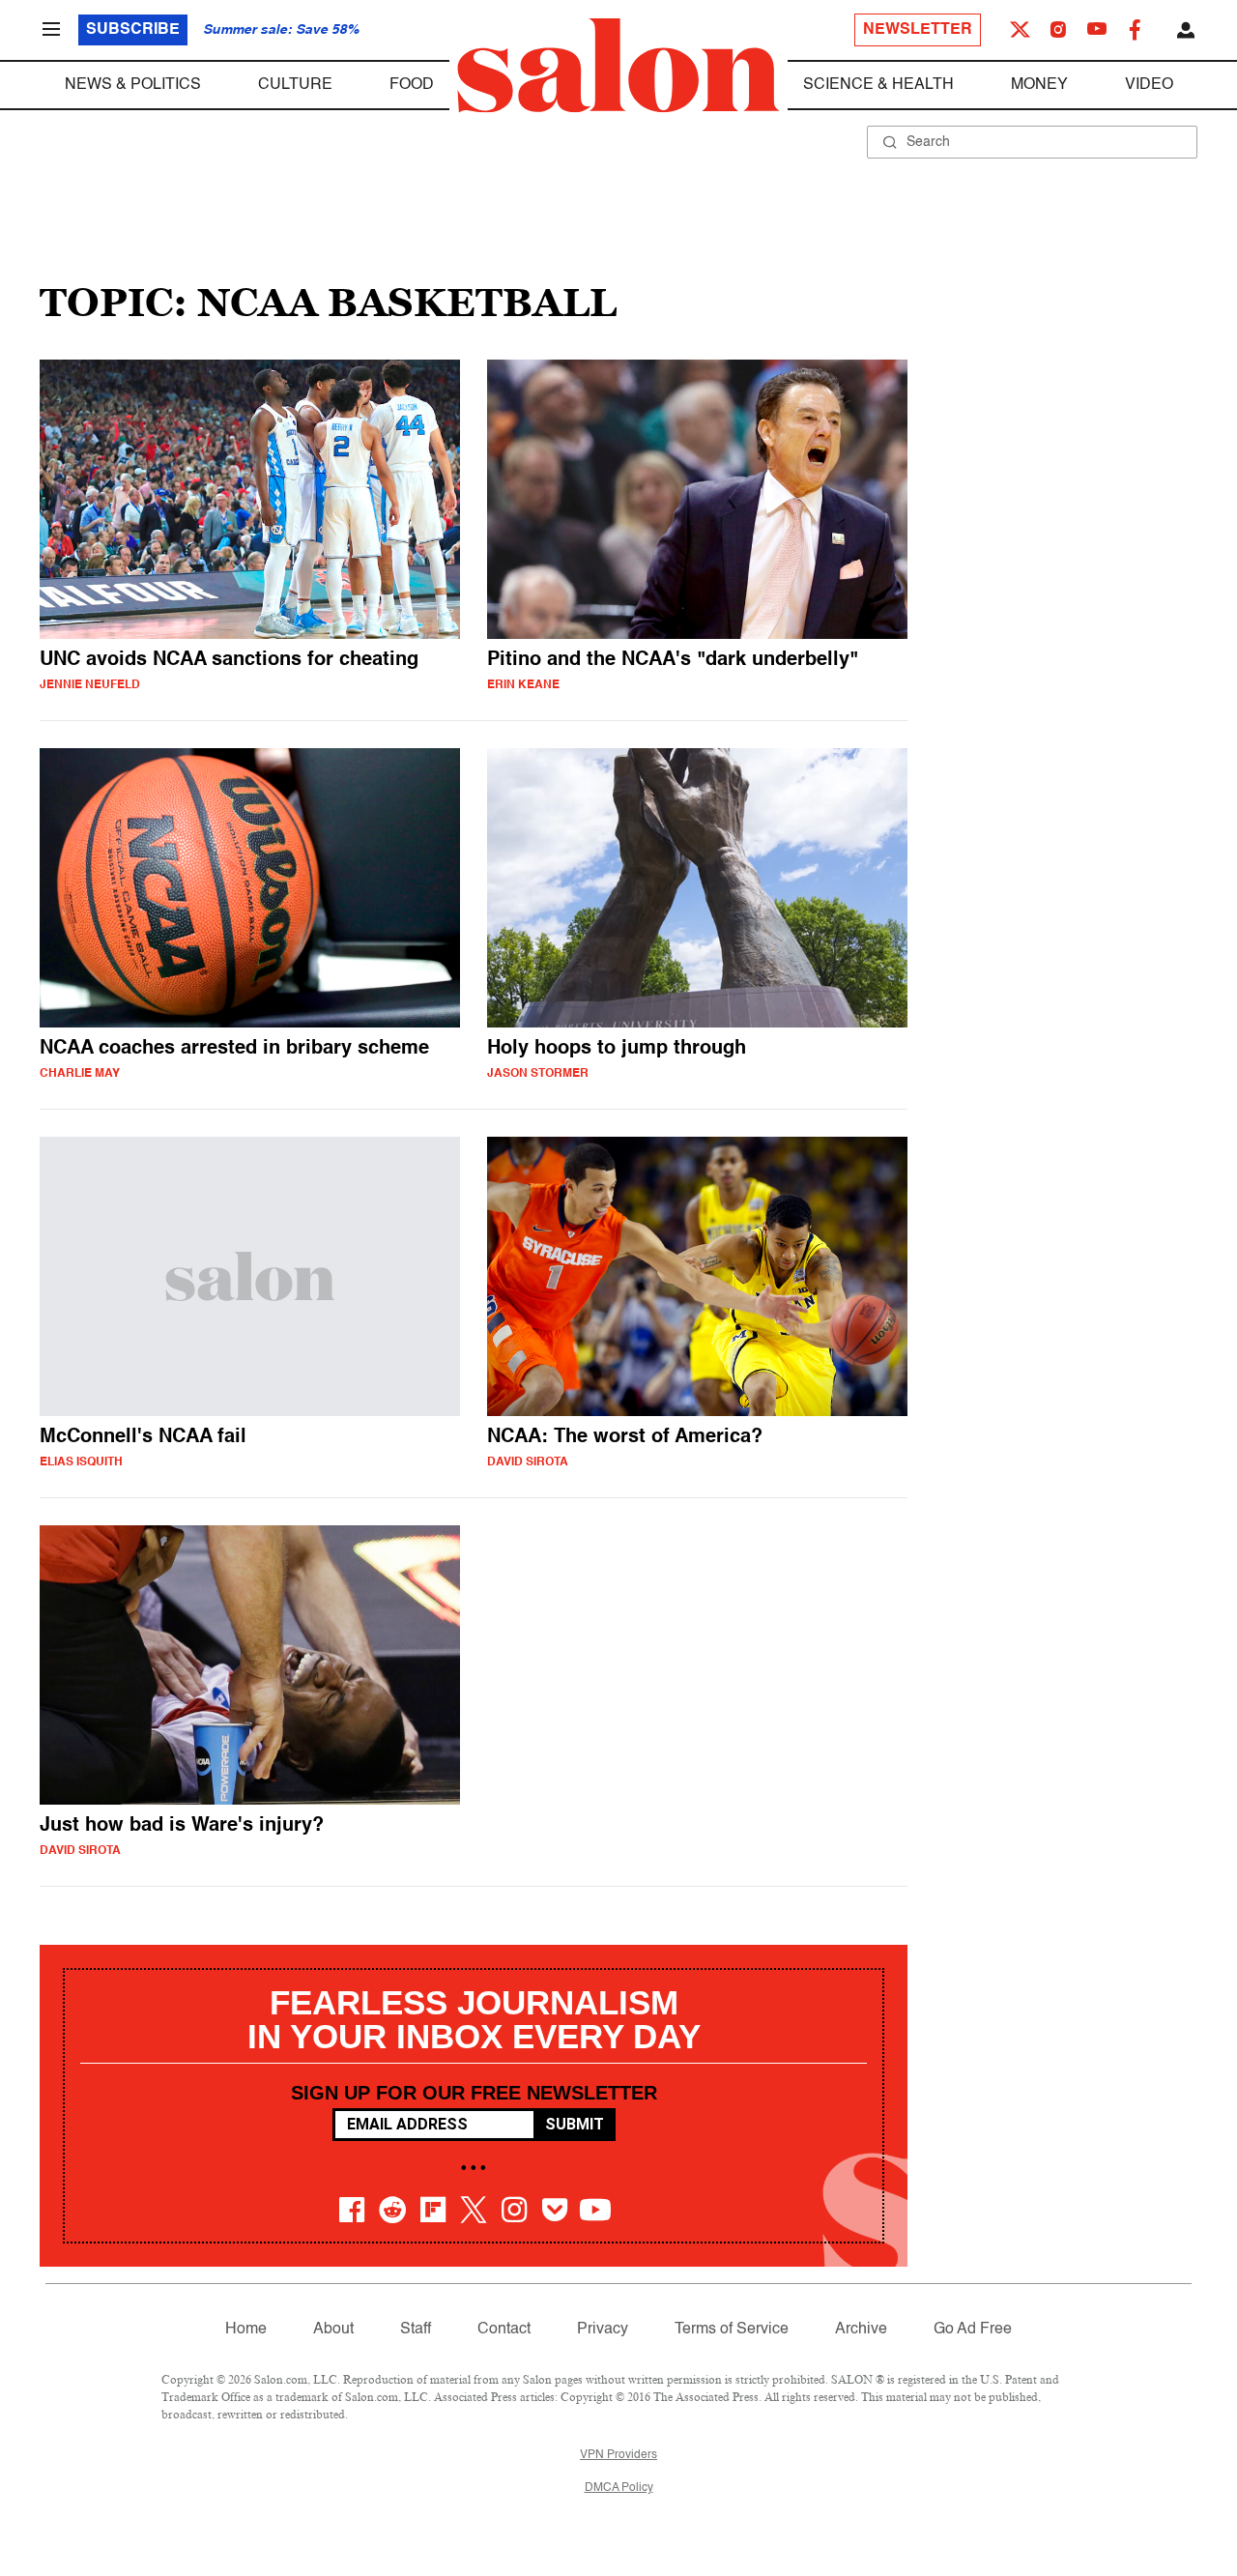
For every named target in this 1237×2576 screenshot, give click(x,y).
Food (412, 85)
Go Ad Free (973, 2330)
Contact (504, 2330)
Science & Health (878, 85)
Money (1039, 85)
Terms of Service (732, 2330)
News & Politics (133, 85)
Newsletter (918, 30)
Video (1149, 85)
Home (246, 2330)
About (333, 2330)
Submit (575, 2124)
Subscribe (133, 30)
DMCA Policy (619, 2488)
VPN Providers (618, 2455)
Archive (861, 2330)
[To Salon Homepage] (618, 66)
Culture (295, 85)
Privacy (603, 2330)
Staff (416, 2330)
